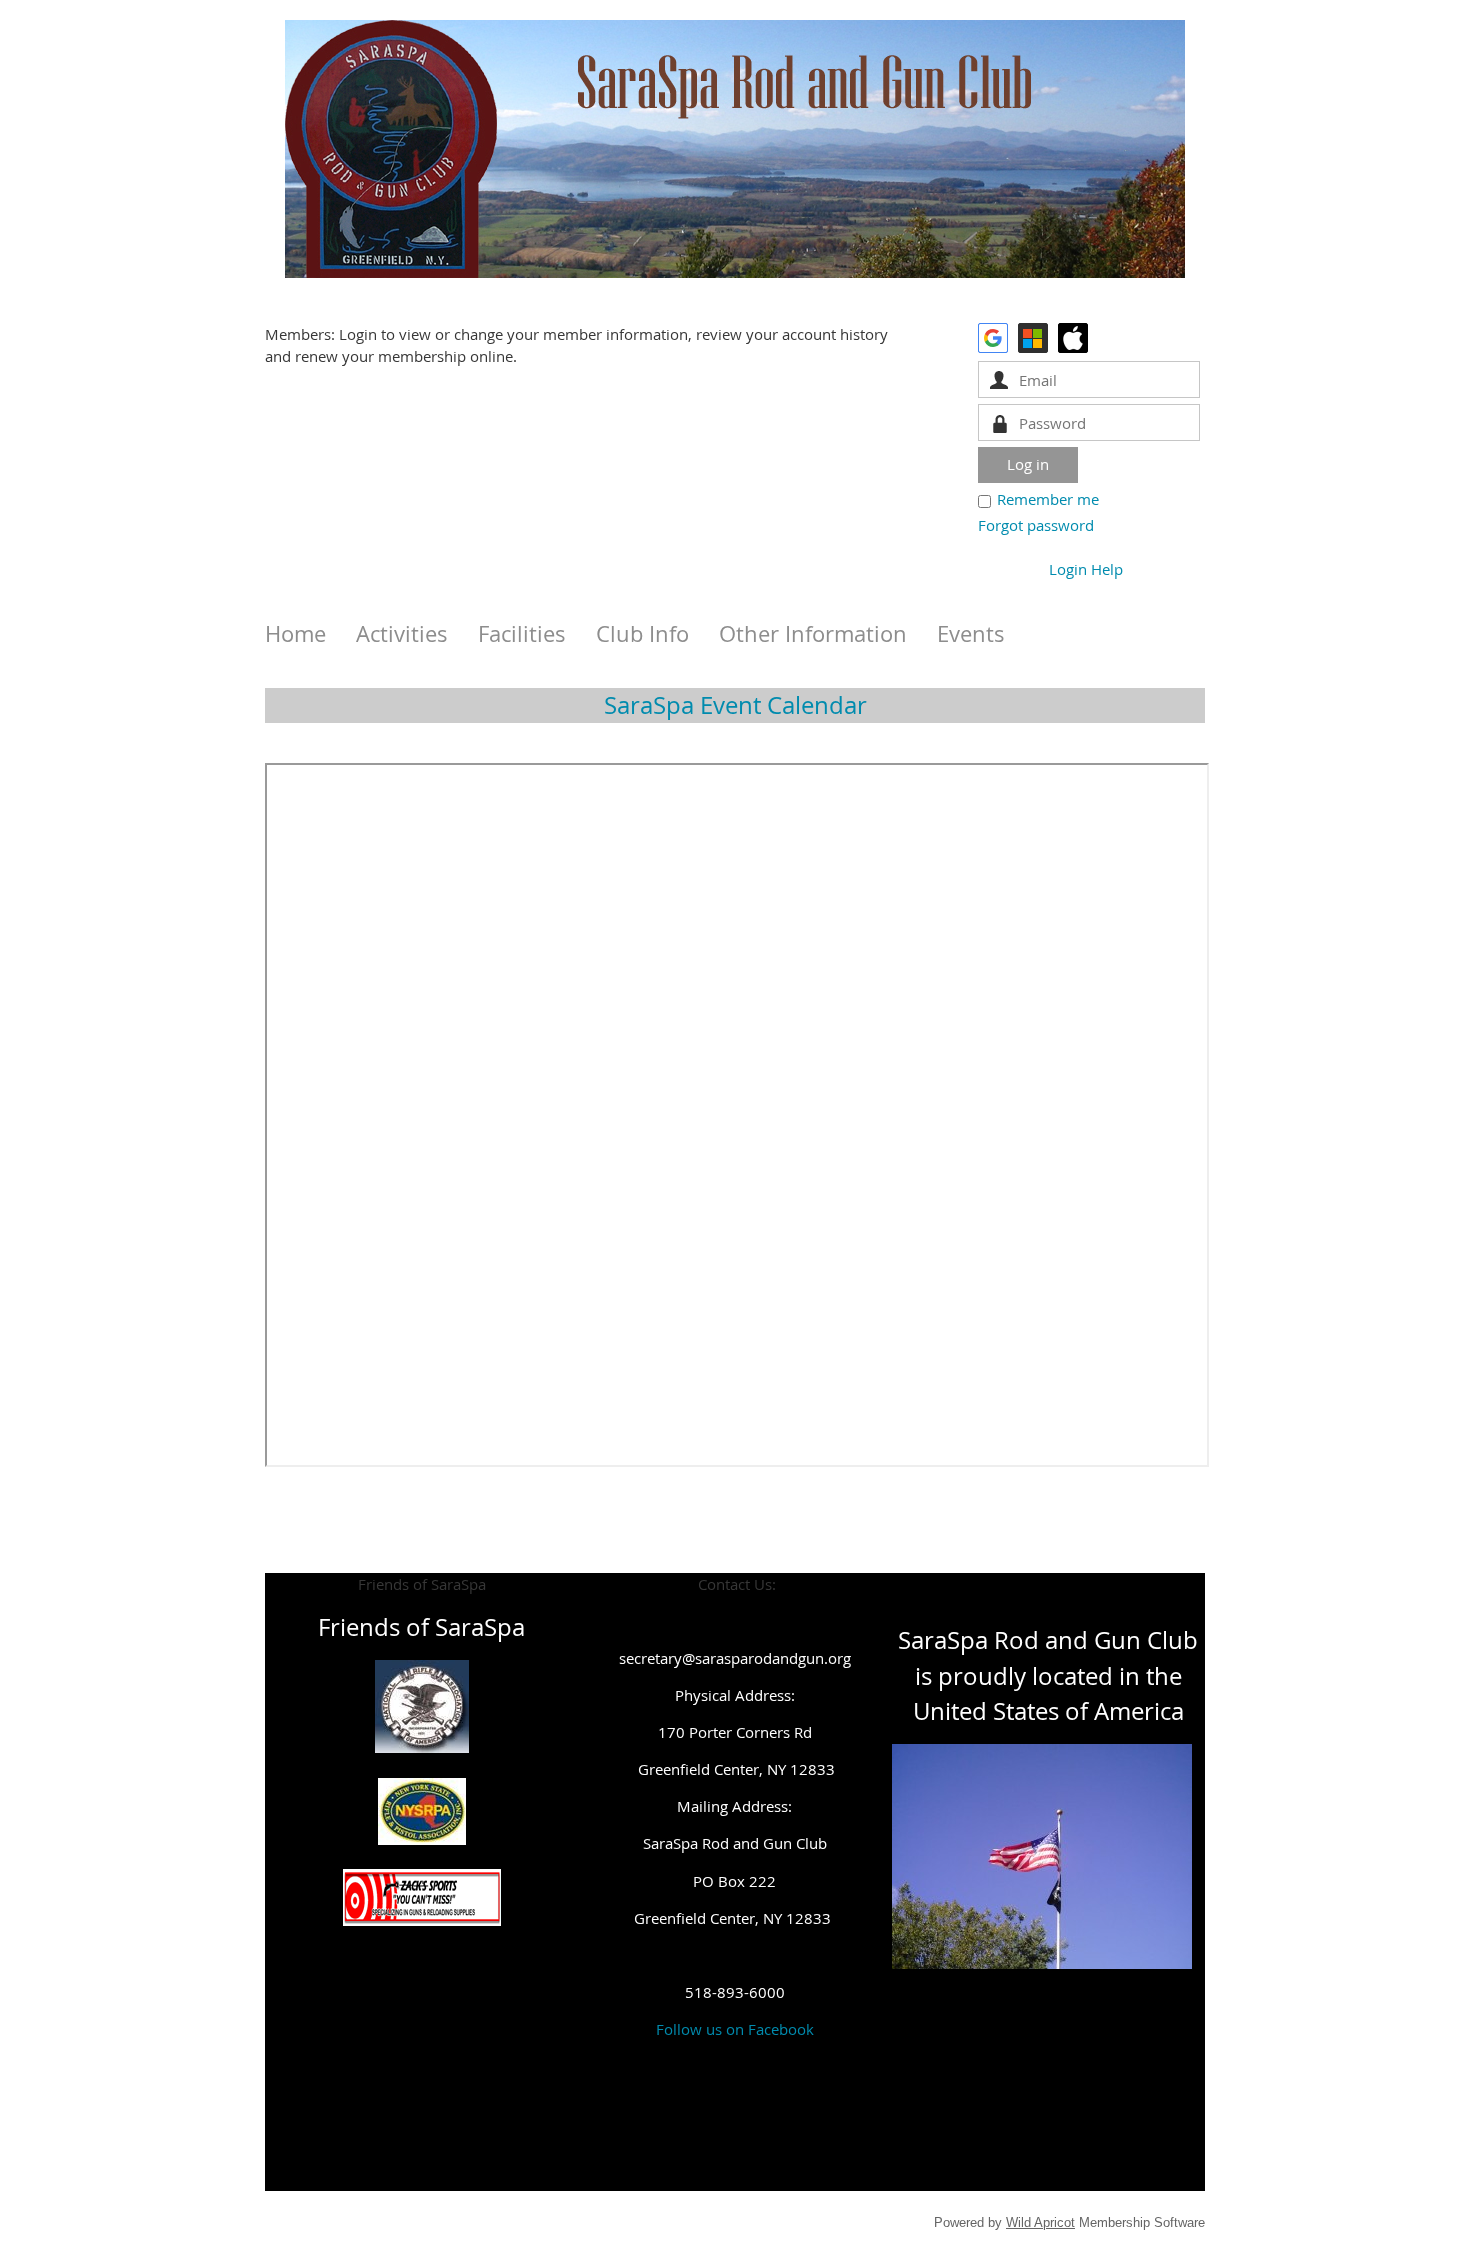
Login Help (1086, 569)
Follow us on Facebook (735, 2029)
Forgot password (1036, 525)
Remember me (1048, 499)
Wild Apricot (1040, 2222)
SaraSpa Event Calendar (735, 705)
